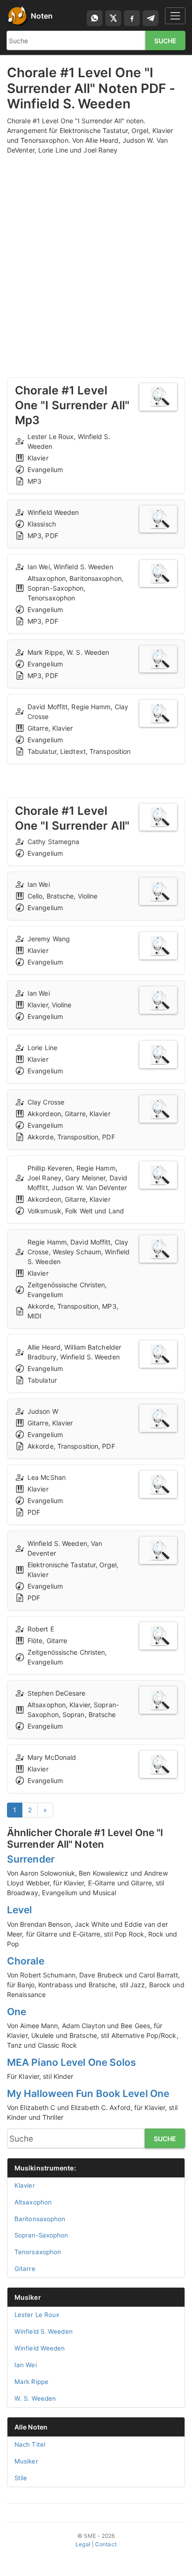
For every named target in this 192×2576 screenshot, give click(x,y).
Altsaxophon (33, 2202)
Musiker (28, 2297)
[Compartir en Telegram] (151, 18)
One (17, 2012)
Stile (21, 2478)
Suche (166, 41)
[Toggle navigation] (175, 16)
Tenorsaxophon (38, 2252)
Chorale (26, 1961)
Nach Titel (30, 2444)
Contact (106, 2544)
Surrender (31, 1859)
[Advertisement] (96, 257)
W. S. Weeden (35, 2398)
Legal (83, 2544)
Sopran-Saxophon (41, 2235)
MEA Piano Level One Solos (72, 2062)
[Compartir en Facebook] (132, 18)
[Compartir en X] (113, 18)
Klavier (25, 2185)
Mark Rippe (31, 2382)
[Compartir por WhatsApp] (95, 18)
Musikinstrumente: (45, 2168)
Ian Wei (26, 2365)
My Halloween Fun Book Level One (88, 2093)
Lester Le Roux (37, 2315)
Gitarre (25, 2269)
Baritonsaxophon (40, 2219)
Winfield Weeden (40, 2348)
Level (20, 1910)
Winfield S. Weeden (44, 2331)
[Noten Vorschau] (158, 397)
